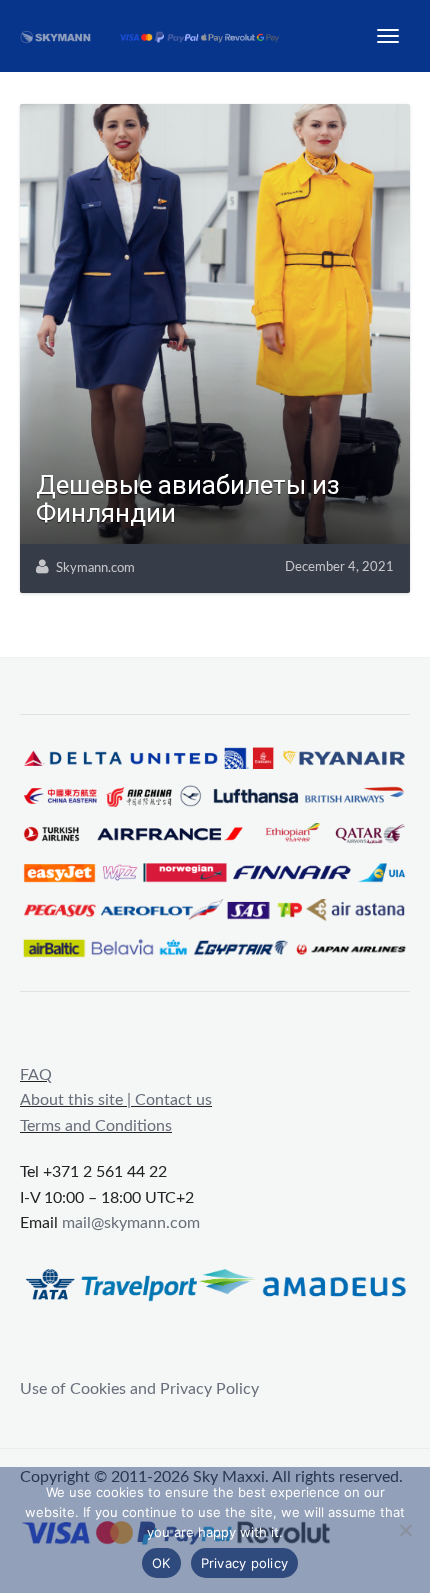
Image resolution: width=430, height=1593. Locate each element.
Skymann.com (95, 568)
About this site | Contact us (116, 1100)
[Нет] (405, 1530)
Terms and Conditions (96, 1126)
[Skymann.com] (161, 36)
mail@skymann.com (131, 1223)
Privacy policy (245, 1563)
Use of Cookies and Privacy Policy (139, 1389)
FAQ (36, 1075)
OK (161, 1563)
